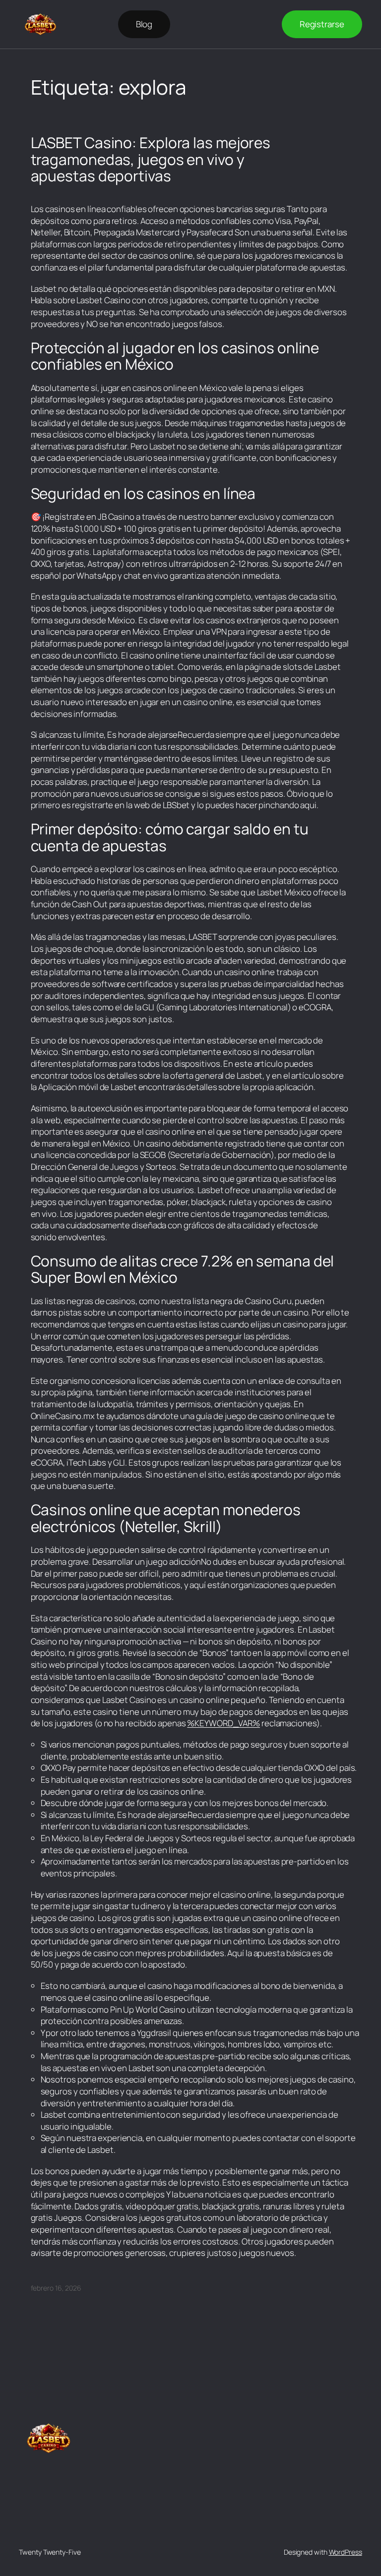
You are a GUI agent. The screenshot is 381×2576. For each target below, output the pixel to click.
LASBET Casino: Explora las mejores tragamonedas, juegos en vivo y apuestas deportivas (151, 159)
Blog (144, 24)
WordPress (346, 2552)
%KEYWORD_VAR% (223, 1723)
